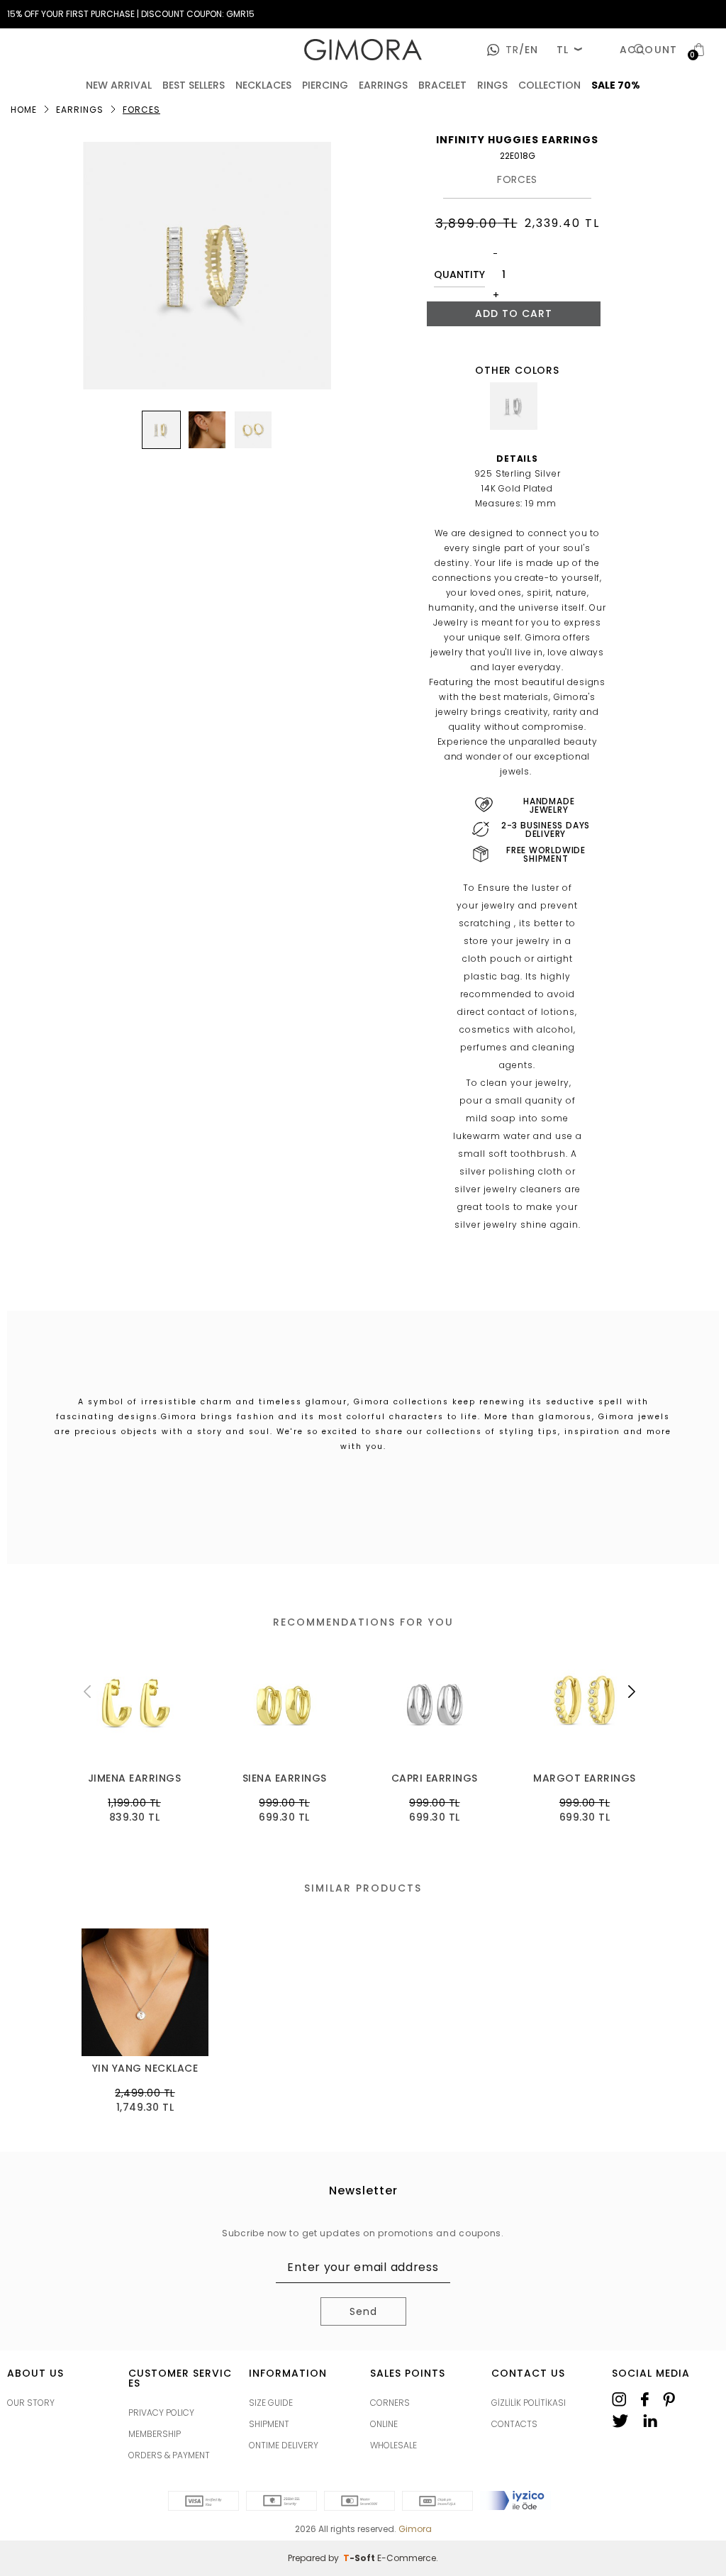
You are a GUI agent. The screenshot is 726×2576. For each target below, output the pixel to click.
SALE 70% (616, 85)
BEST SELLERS (194, 85)
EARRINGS (383, 85)
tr (512, 50)
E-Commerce (407, 2558)
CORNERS (390, 2403)
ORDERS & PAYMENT (169, 2455)
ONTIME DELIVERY (284, 2445)
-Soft (360, 2558)
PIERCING (325, 85)
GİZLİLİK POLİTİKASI (529, 2403)
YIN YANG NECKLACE (145, 2069)
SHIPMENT (269, 2424)
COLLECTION (549, 85)
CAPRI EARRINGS (435, 1778)
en (529, 50)
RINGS (492, 85)
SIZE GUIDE (271, 2403)
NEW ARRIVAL (119, 85)
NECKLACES (263, 85)
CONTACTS (514, 2424)
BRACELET (442, 85)
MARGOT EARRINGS (585, 1778)
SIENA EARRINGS (285, 1778)
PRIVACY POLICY (161, 2413)
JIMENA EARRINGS (135, 1778)
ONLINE (384, 2424)
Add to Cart (514, 313)
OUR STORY (31, 2403)
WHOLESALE (393, 2445)
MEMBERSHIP (155, 2434)
